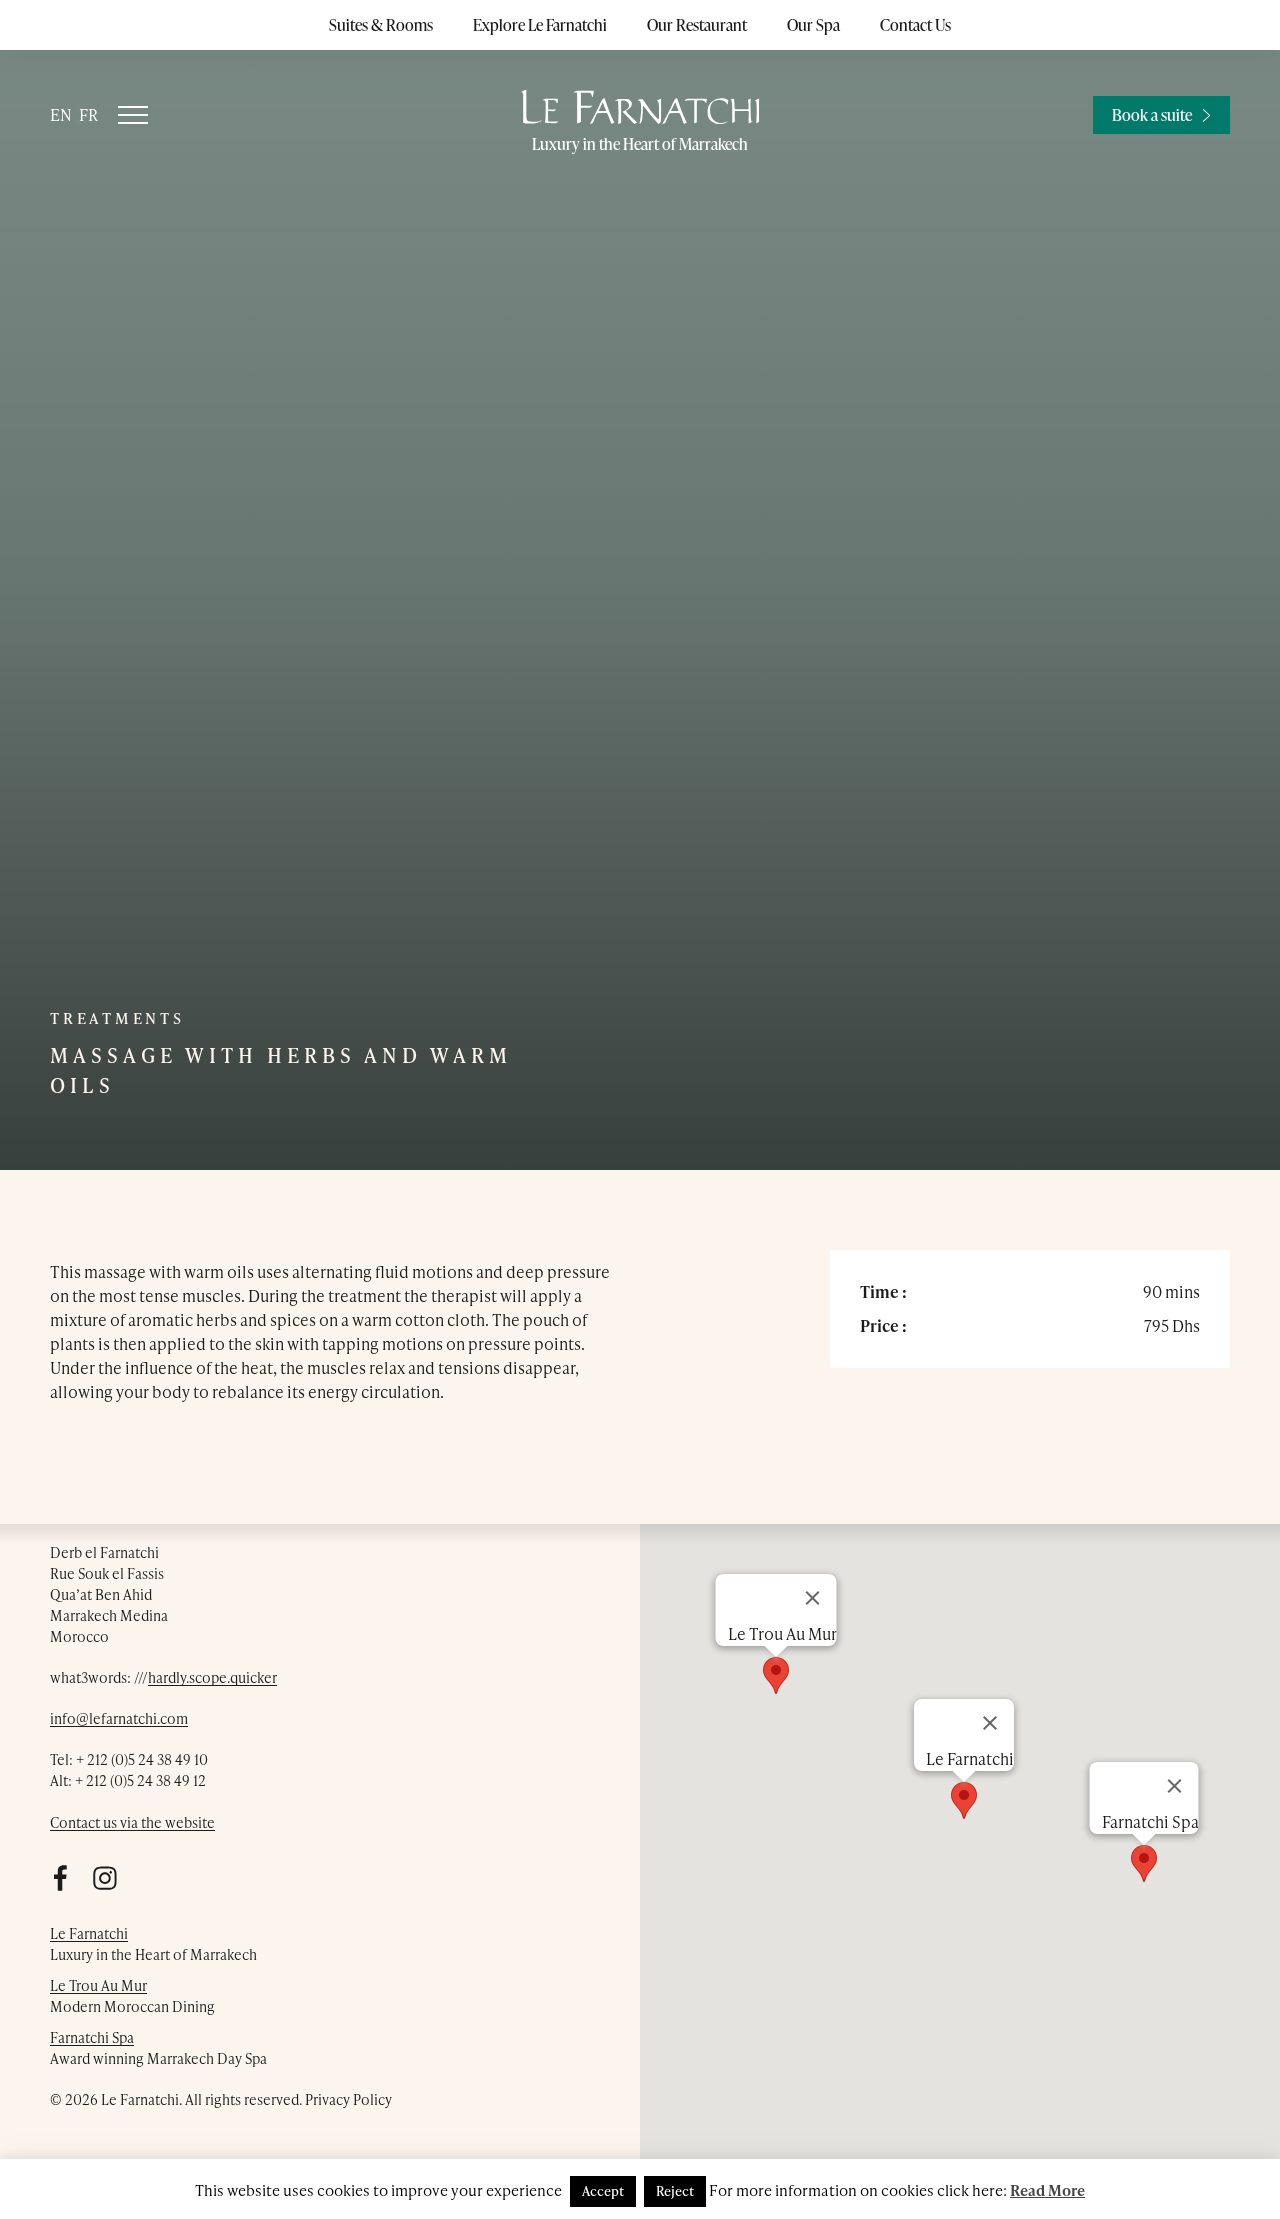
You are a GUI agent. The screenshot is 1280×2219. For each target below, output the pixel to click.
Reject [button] (675, 2191)
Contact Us (915, 25)
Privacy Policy (348, 2099)
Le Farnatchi (89, 1933)
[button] (1144, 1863)
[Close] (1175, 1786)
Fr (88, 114)
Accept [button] (603, 2191)
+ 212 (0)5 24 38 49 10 (142, 1759)
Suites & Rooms (381, 25)
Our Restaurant (697, 25)
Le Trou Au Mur (98, 1985)
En (61, 114)
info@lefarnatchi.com (119, 1718)
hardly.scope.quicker (212, 1677)
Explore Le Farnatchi (540, 25)
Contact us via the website (132, 1822)
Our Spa (813, 25)
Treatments (117, 1018)
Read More (1047, 2190)
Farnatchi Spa (92, 2037)
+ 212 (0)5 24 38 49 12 (140, 1780)
